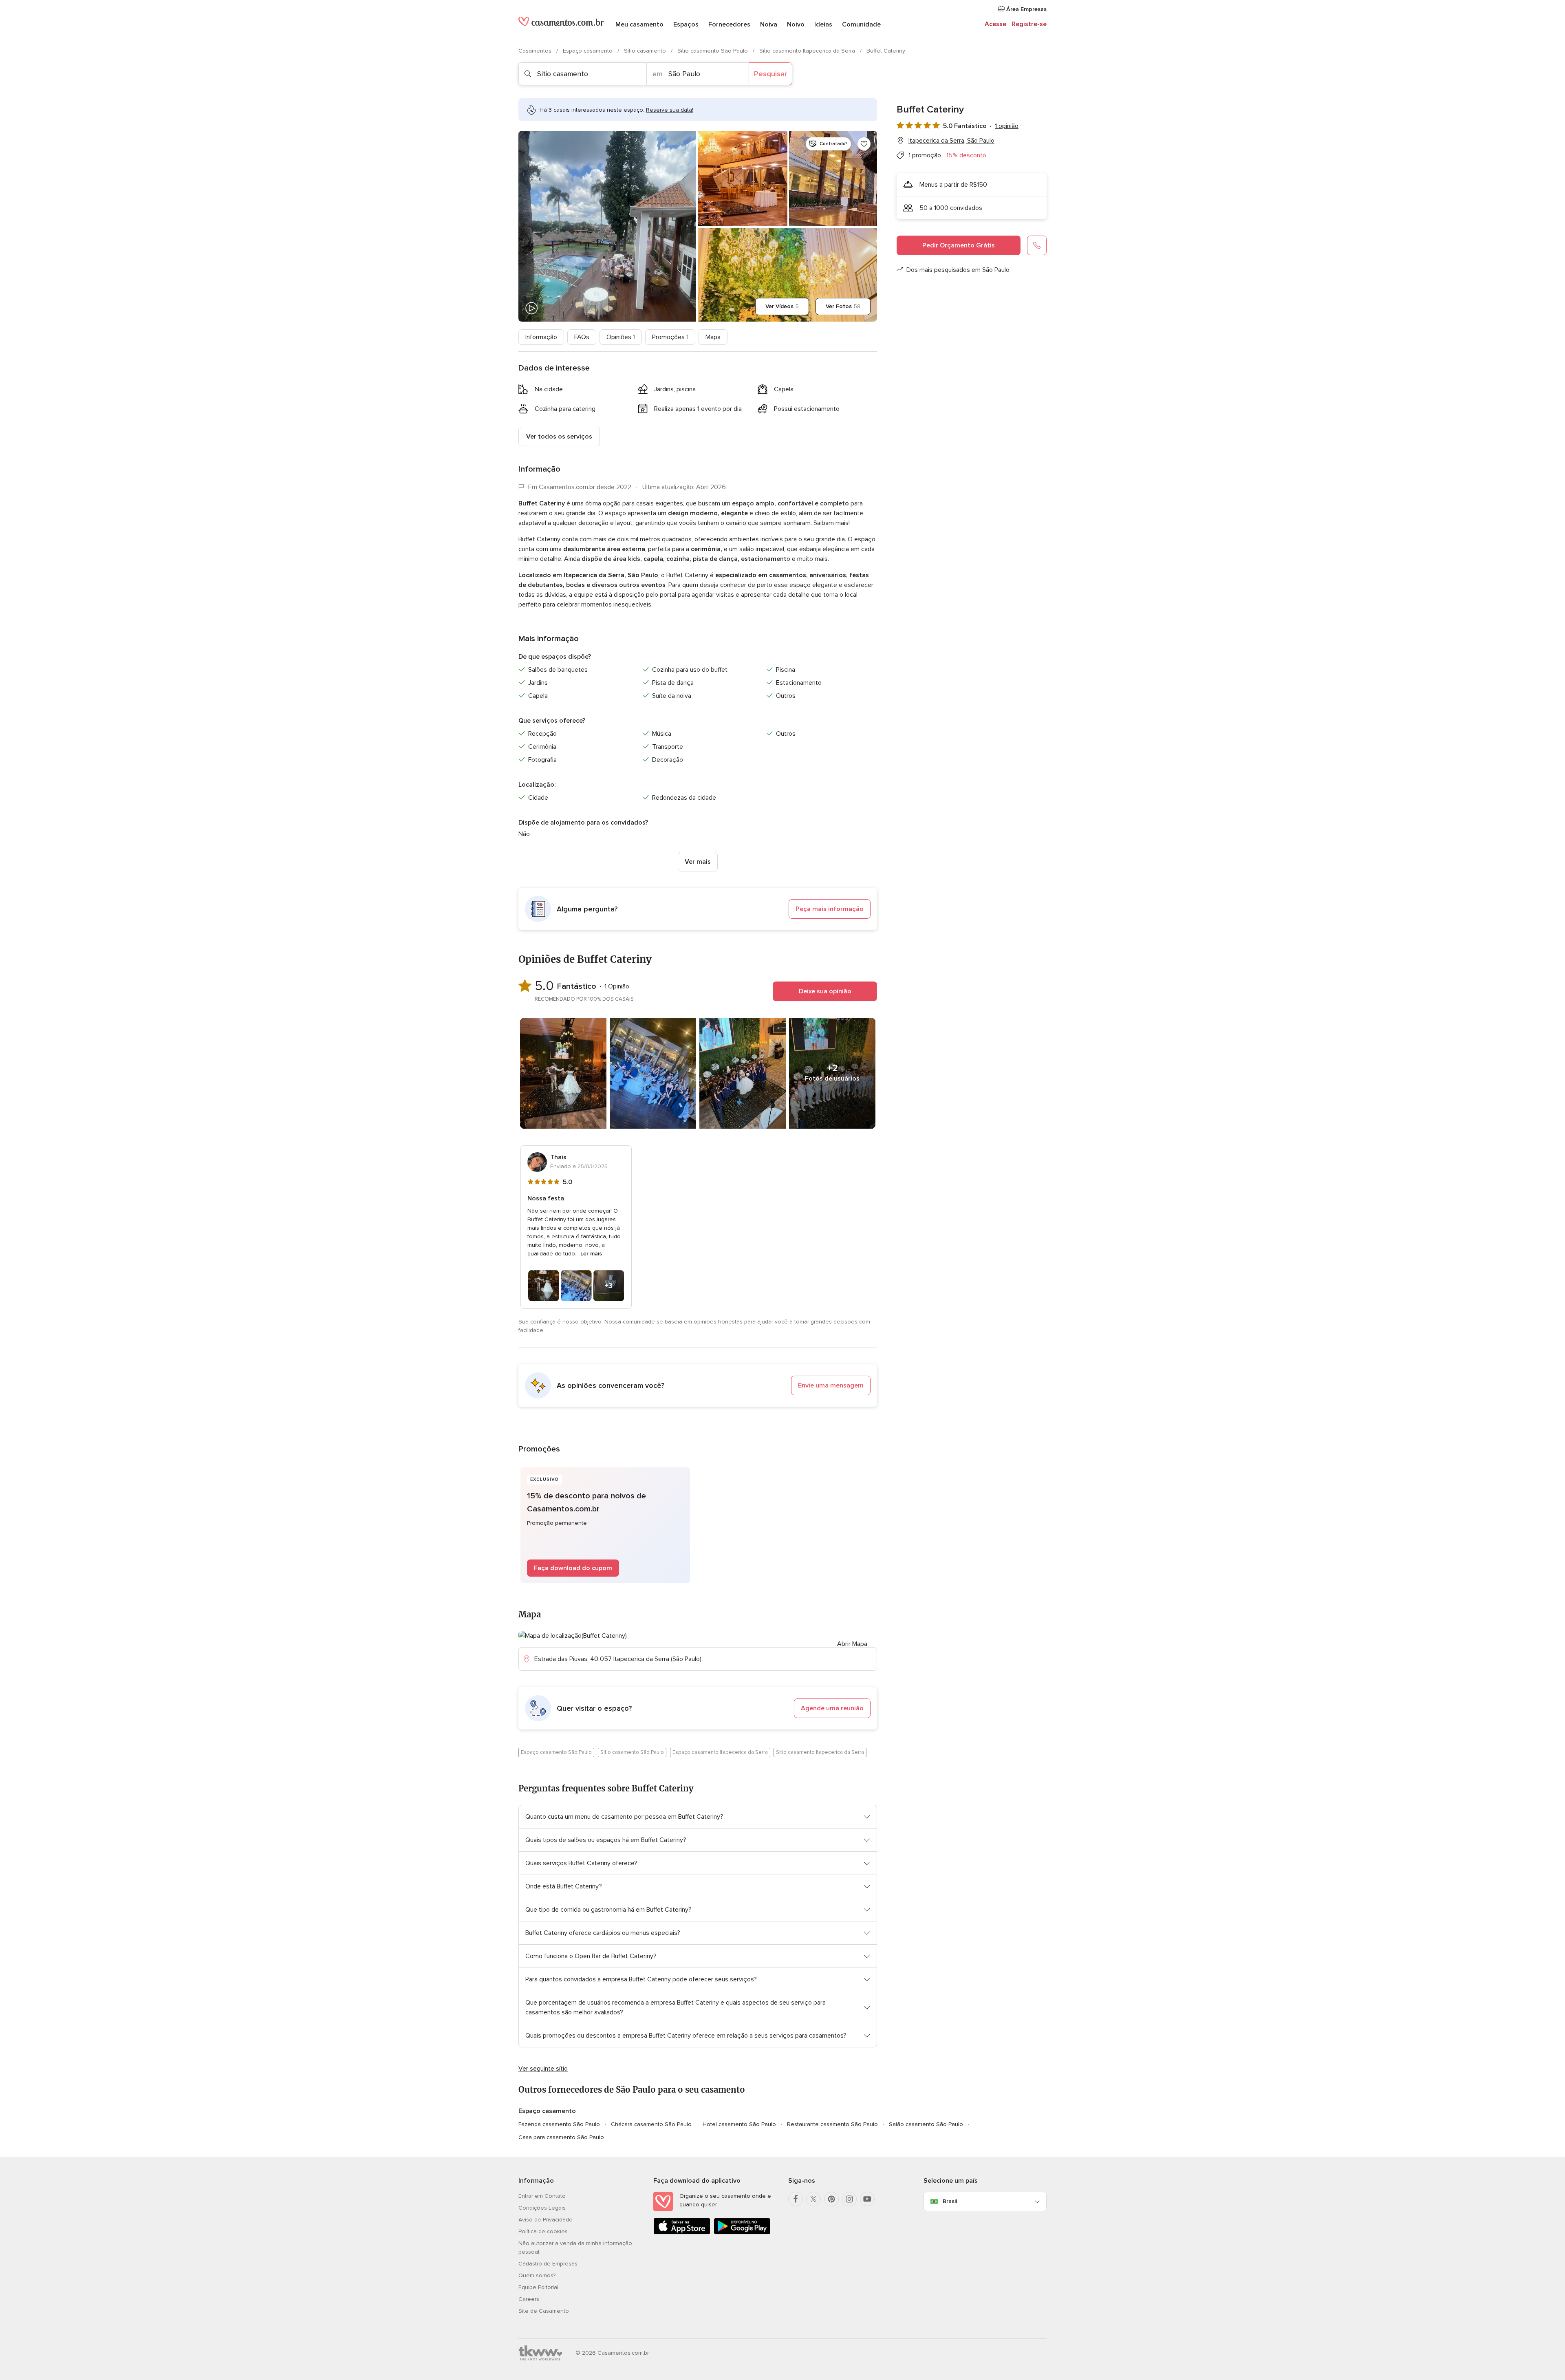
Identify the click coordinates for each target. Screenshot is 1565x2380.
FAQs (582, 337)
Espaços (686, 24)
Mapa (713, 337)
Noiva (769, 24)
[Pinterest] (831, 2199)
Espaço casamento (589, 51)
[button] (698, 909)
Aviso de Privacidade (546, 2220)
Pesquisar (770, 74)
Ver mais (698, 862)
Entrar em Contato (542, 2196)
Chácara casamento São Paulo (651, 2124)
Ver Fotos (843, 306)
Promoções (670, 337)
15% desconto (966, 155)
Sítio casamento (646, 51)
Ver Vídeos (782, 306)
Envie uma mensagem (831, 1385)
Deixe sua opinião (825, 991)
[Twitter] (813, 2199)
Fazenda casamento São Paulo (559, 2124)
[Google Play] (742, 2233)
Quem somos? (537, 2275)
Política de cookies (543, 2231)
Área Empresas (1026, 9)
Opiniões (621, 337)
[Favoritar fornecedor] (864, 144)
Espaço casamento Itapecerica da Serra (720, 1752)
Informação (541, 337)
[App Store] (682, 2233)
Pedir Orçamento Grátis (959, 245)
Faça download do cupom (573, 1568)
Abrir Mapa (852, 1644)
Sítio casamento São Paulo (713, 51)
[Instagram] (849, 2199)
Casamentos (536, 51)
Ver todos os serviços (559, 437)
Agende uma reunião (832, 1708)
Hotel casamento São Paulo (739, 2124)
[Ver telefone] (1037, 245)
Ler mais (591, 1254)
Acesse (995, 24)
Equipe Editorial (538, 2287)
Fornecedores (729, 24)
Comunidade (861, 24)
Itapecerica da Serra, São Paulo (951, 141)
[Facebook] (796, 2199)
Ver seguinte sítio (543, 2069)
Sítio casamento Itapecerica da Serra (808, 51)
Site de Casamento (544, 2311)
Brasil (950, 2201)
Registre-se (1029, 24)
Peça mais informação (830, 909)
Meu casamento (639, 24)
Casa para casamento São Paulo (561, 2137)
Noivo (796, 24)
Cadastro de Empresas (548, 2264)
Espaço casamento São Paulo (556, 1752)
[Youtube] (867, 2199)
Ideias (823, 24)
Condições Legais (542, 2208)
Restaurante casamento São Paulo (832, 2124)
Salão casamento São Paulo (926, 2124)
